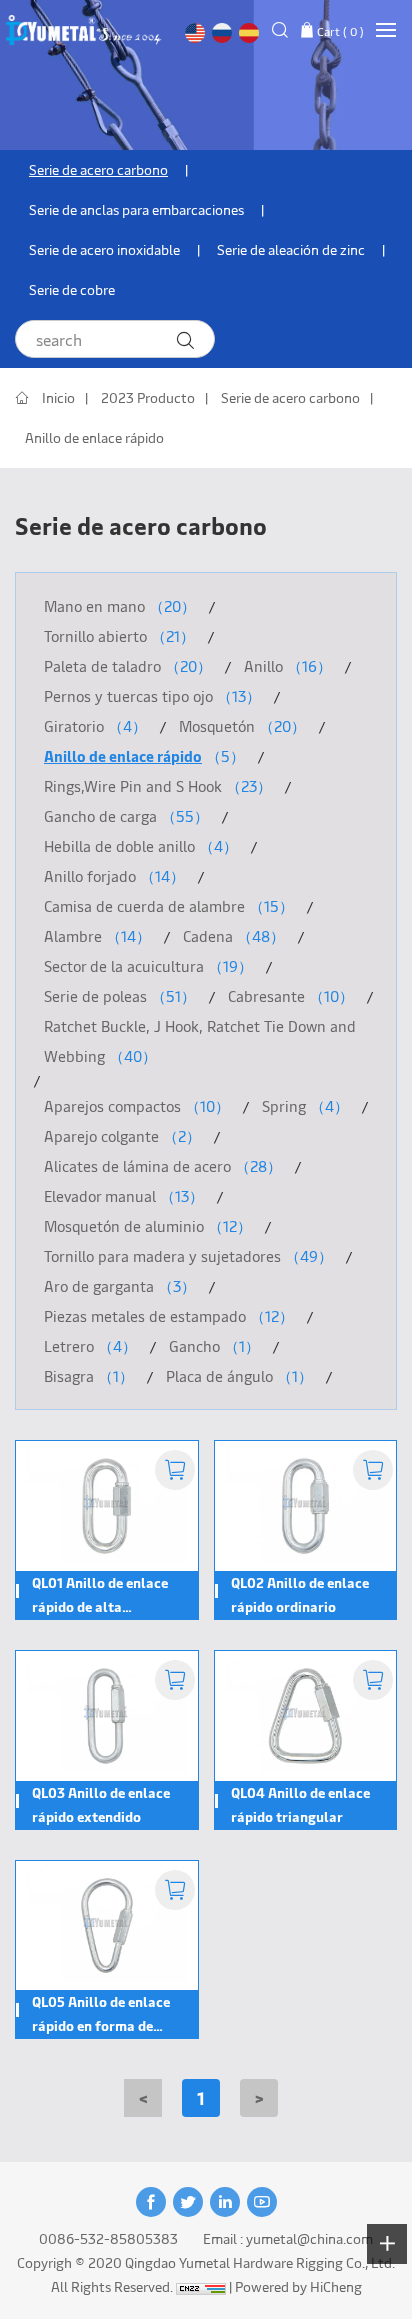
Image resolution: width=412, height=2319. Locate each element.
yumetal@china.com (309, 2238)
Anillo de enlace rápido (94, 437)
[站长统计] (201, 2286)
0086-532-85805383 (108, 2238)
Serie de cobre (72, 289)
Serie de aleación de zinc (291, 249)
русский (222, 33)
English (195, 33)
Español (249, 33)
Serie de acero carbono (98, 169)
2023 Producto (148, 397)
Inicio (58, 397)
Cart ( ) (340, 31)
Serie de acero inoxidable (104, 249)
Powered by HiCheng (298, 2286)
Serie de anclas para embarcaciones (136, 209)
